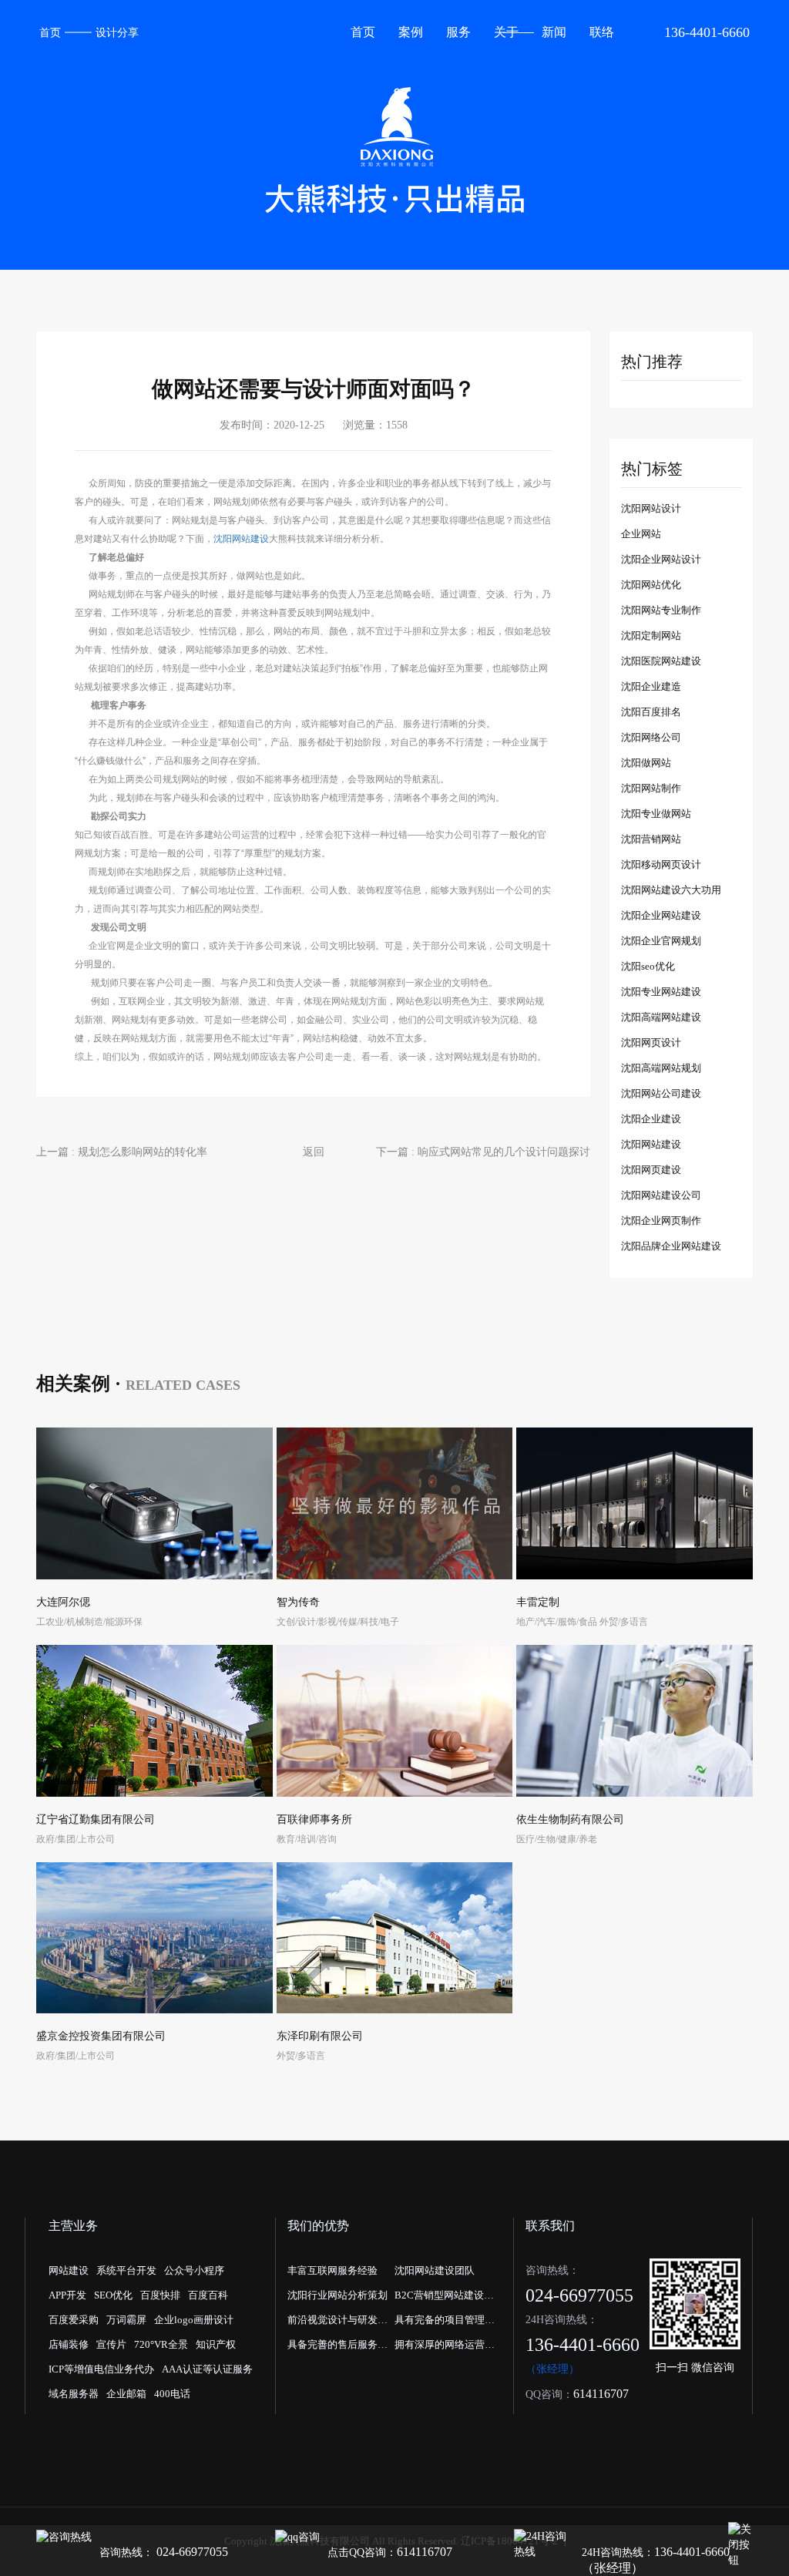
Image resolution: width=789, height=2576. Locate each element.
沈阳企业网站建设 (661, 915)
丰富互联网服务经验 (332, 2270)
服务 (458, 32)
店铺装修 (69, 2344)
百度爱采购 (74, 2320)
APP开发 (67, 2295)
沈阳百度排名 (651, 712)
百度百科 (208, 2295)
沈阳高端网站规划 (661, 1068)
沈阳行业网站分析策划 (337, 2295)
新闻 (554, 32)
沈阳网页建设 (651, 1170)
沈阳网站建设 (241, 539)
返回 (314, 1152)
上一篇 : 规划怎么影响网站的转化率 (122, 1152)
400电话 (172, 2394)
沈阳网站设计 (651, 508)
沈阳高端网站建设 (661, 1017)
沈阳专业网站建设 (661, 992)
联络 (602, 32)
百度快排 (160, 2295)
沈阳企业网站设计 (661, 559)
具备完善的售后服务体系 (337, 2348)
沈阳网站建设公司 (661, 1195)
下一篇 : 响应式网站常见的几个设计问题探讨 (483, 1152)
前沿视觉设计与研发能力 (337, 2323)
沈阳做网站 (646, 763)
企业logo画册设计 (194, 2320)
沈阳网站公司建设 (661, 1093)
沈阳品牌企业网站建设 (671, 1246)
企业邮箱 (126, 2394)
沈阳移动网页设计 (661, 864)
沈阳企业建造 (651, 686)
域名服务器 (74, 2394)
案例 (411, 32)
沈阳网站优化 (651, 585)
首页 (50, 33)
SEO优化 (113, 2295)
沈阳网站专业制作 (661, 610)
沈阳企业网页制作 (661, 1221)
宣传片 (111, 2344)
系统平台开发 (126, 2270)
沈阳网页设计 (651, 1043)
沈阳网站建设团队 (435, 2270)
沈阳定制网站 (651, 636)
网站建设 (69, 2270)
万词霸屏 (126, 2320)
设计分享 (117, 33)
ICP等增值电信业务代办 (101, 2369)
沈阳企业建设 (651, 1119)
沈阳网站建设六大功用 (671, 890)
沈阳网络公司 (651, 737)
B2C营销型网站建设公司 (444, 2299)
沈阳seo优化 (648, 966)
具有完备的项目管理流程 (445, 2323)
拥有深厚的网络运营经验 (445, 2348)
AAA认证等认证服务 (207, 2369)
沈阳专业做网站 (656, 814)
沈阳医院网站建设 (661, 661)
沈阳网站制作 (651, 788)
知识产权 (216, 2344)
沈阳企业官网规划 (661, 941)
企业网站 (641, 534)
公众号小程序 (194, 2270)
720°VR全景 (161, 2344)
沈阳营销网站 (651, 839)
